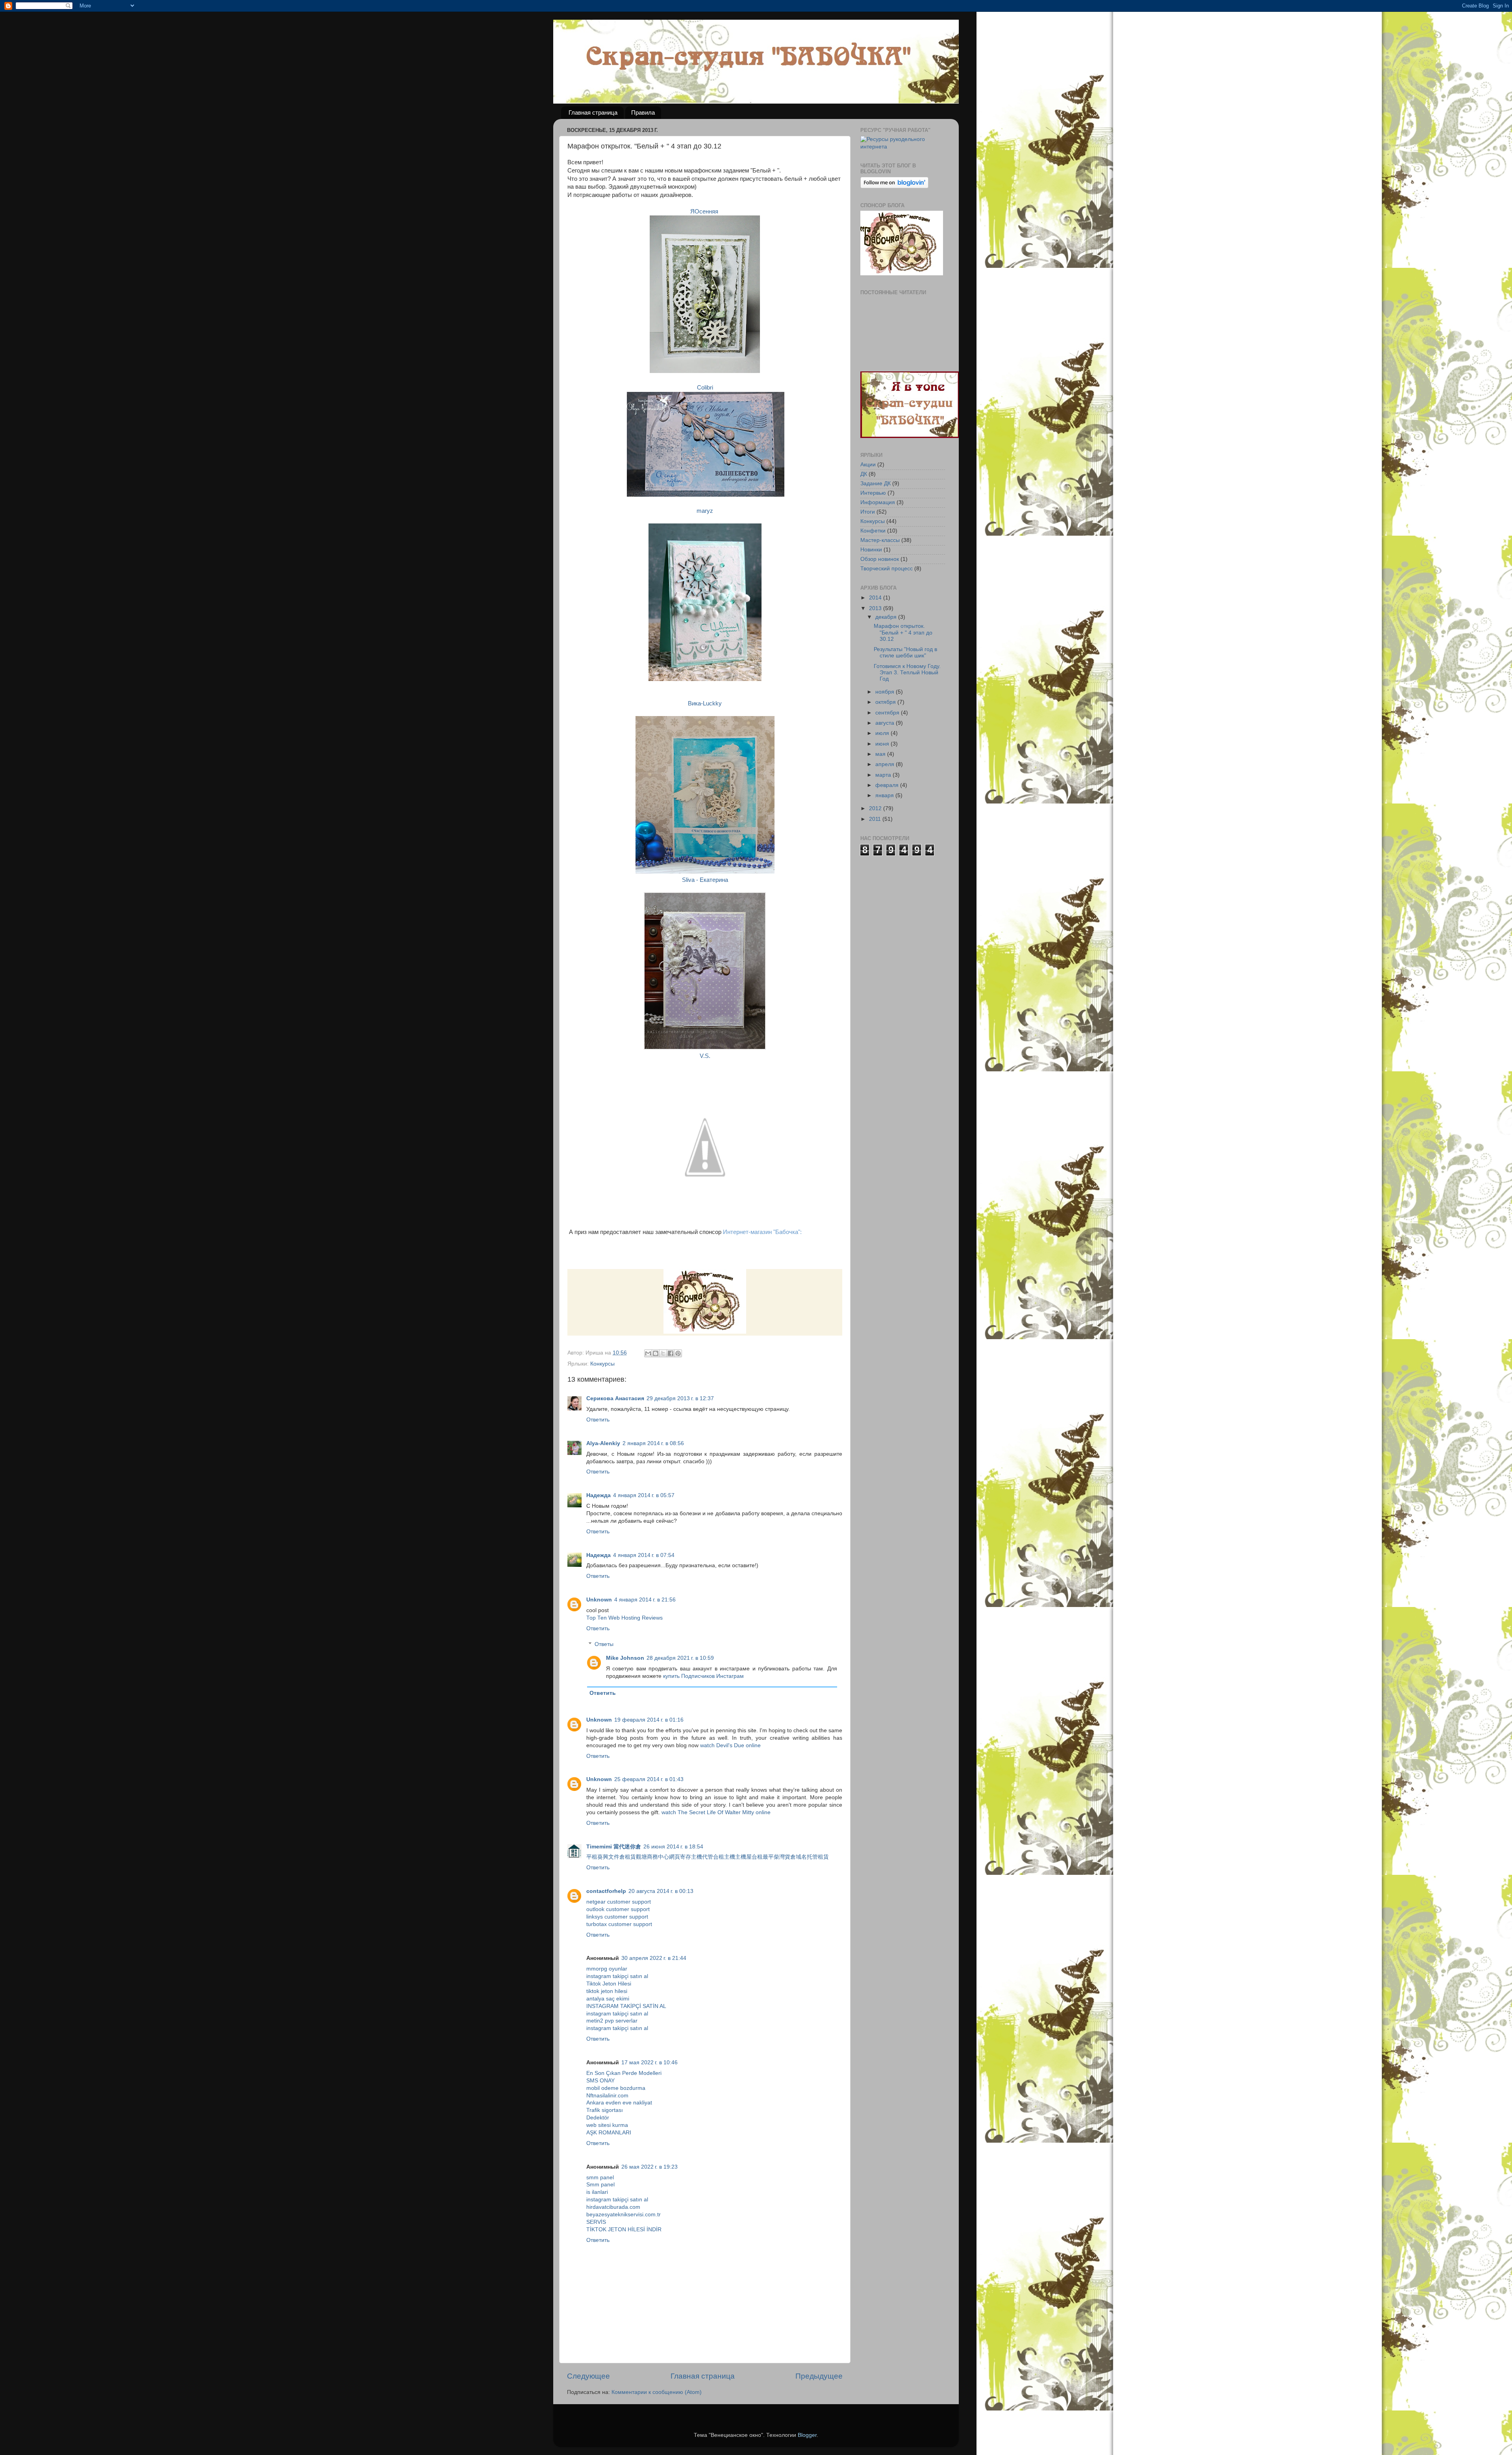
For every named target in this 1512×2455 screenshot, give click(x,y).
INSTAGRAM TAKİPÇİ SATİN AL (626, 2006)
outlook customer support (618, 1909)
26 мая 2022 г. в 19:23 (649, 2167)
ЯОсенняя (705, 212)
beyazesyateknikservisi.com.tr (624, 2215)
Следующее (588, 2376)
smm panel (600, 2178)
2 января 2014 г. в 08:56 (653, 1443)
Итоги (868, 512)
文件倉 (617, 1857)
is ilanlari (597, 2192)
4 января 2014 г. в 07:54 (644, 1555)
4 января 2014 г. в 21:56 (645, 1600)
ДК (864, 474)
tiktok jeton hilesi (607, 1991)
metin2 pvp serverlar (612, 2021)
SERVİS (596, 2222)
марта (884, 775)
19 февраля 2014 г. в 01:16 (649, 1720)
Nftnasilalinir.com (607, 2096)
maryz (705, 511)
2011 (876, 819)
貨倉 (790, 1857)
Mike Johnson (625, 1658)
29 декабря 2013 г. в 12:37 (680, 1398)
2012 (876, 808)
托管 (812, 1857)
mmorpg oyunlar (607, 1969)
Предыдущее (819, 2376)
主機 (730, 1857)
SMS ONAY (600, 2081)
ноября (886, 692)
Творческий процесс (887, 569)
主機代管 (702, 1857)
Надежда (598, 1495)
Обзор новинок (880, 559)
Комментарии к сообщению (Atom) (657, 2392)
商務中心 (658, 1857)
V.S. (705, 1056)
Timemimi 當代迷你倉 (614, 1847)
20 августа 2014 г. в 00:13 (661, 1891)
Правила (643, 112)
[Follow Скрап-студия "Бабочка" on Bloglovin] (894, 186)
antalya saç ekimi (608, 1999)
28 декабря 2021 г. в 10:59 (680, 1658)
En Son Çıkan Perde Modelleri (624, 2073)
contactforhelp (606, 1891)
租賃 (630, 1857)
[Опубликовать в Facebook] (671, 1353)
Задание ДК (876, 483)
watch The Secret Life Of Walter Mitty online (716, 1812)
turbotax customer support (619, 1924)
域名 (801, 1857)
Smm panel (600, 2185)
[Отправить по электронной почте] (648, 1353)
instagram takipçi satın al (617, 1976)
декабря (887, 617)
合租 (719, 1857)
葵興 (603, 1857)
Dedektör (598, 2118)
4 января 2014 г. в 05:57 (644, 1495)
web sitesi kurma (607, 2125)
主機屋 (743, 1857)
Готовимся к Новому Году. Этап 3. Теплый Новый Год (907, 673)
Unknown (599, 1600)
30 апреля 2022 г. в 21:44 (654, 1958)
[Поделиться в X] (663, 1353)
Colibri (705, 388)
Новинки (871, 550)
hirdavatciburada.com (613, 2207)
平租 (592, 1857)
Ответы (604, 1644)
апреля (886, 764)
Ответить (598, 1420)
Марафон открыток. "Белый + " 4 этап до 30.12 (903, 632)
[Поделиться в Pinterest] (678, 1353)
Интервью (873, 493)
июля (883, 733)
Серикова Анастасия (615, 1398)
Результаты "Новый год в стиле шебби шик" (905, 652)
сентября (888, 713)
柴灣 (779, 1857)
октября (886, 702)
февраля (888, 785)
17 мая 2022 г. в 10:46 (649, 2063)
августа (886, 723)
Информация (878, 502)
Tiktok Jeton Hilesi (609, 1984)
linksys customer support (617, 1917)
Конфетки (873, 531)
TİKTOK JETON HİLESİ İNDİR (624, 2230)
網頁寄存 (680, 1857)
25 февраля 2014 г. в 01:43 (649, 1779)
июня (883, 744)
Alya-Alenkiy (603, 1443)
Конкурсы (602, 1364)
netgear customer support (619, 1902)
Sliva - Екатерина (705, 880)
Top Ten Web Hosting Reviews (624, 1618)
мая (881, 754)
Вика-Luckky (705, 703)
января (885, 795)
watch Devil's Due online (730, 1745)
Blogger (807, 2435)
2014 (876, 598)
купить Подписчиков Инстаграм (703, 1676)
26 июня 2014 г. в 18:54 (673, 1847)
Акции (868, 465)
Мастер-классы (880, 540)
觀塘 (641, 1857)
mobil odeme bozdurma (616, 2088)
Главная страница (593, 112)
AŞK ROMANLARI (609, 2133)
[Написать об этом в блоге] (656, 1353)
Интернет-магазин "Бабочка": (762, 1232)
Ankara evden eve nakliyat (619, 2103)
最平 (768, 1857)
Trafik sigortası (605, 2110)
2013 (876, 608)
